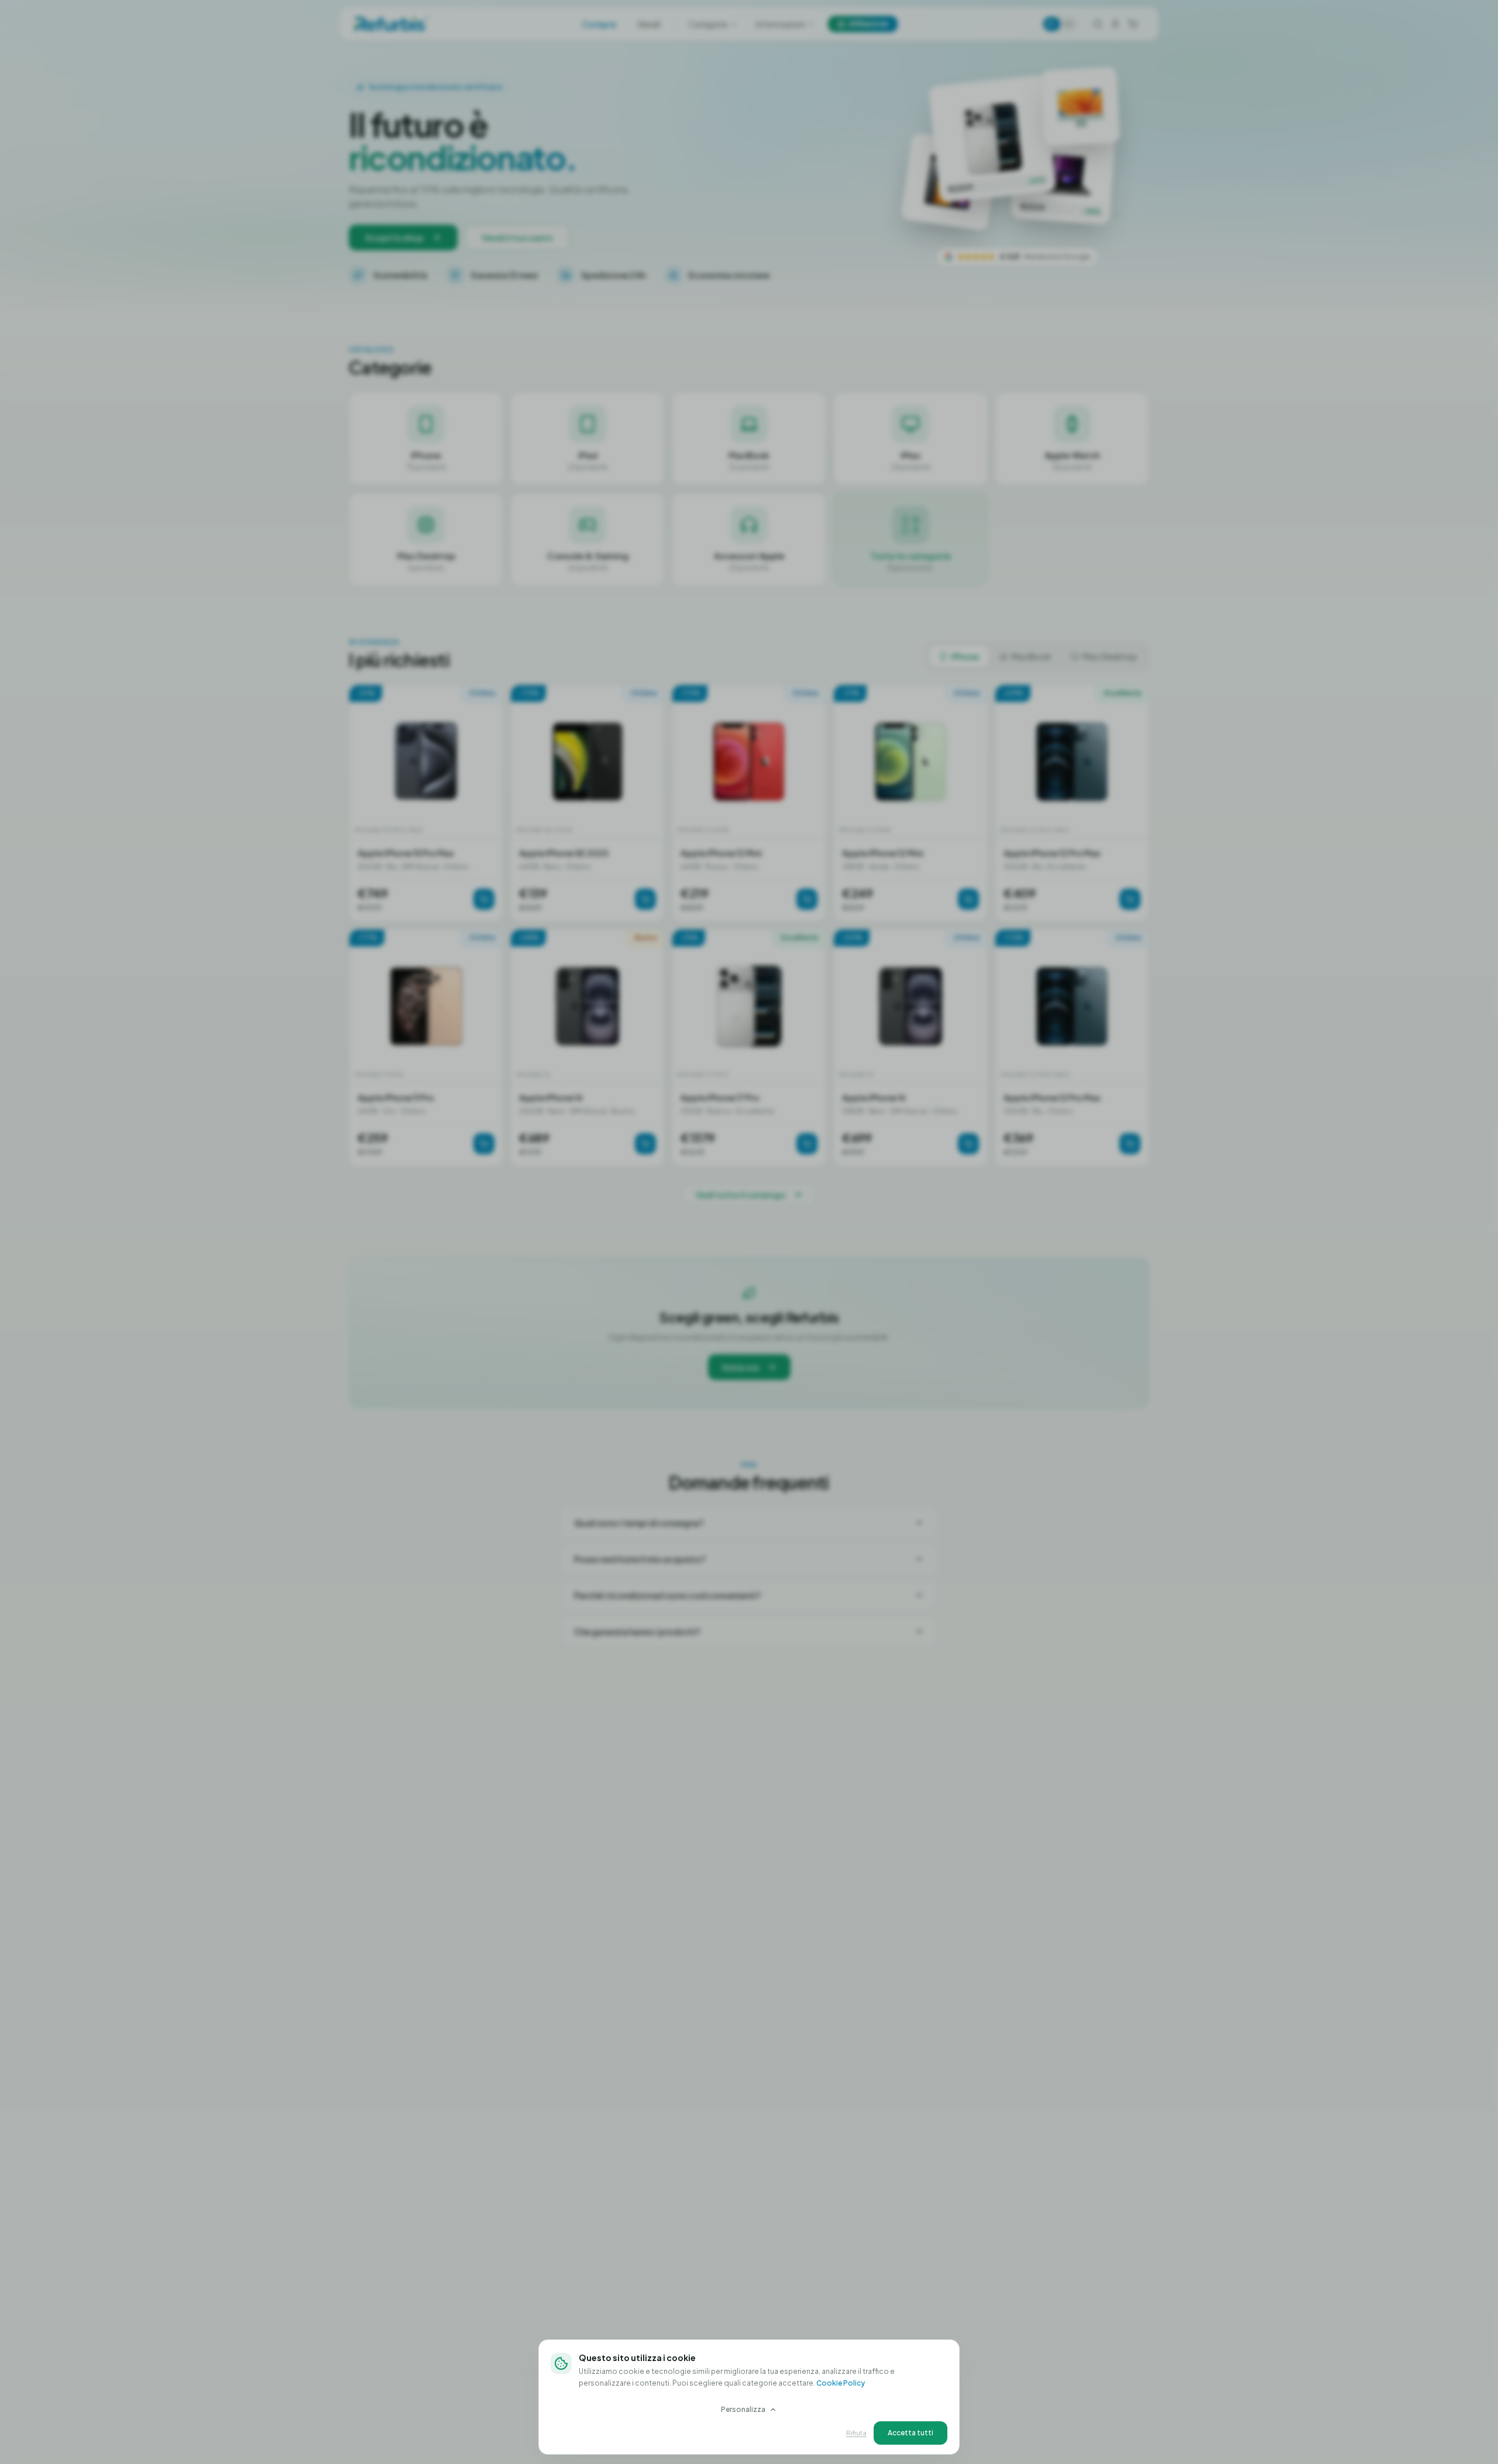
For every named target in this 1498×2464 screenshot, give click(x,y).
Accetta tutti (911, 2433)
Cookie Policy (841, 2383)
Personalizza (743, 2409)
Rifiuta (856, 2433)
